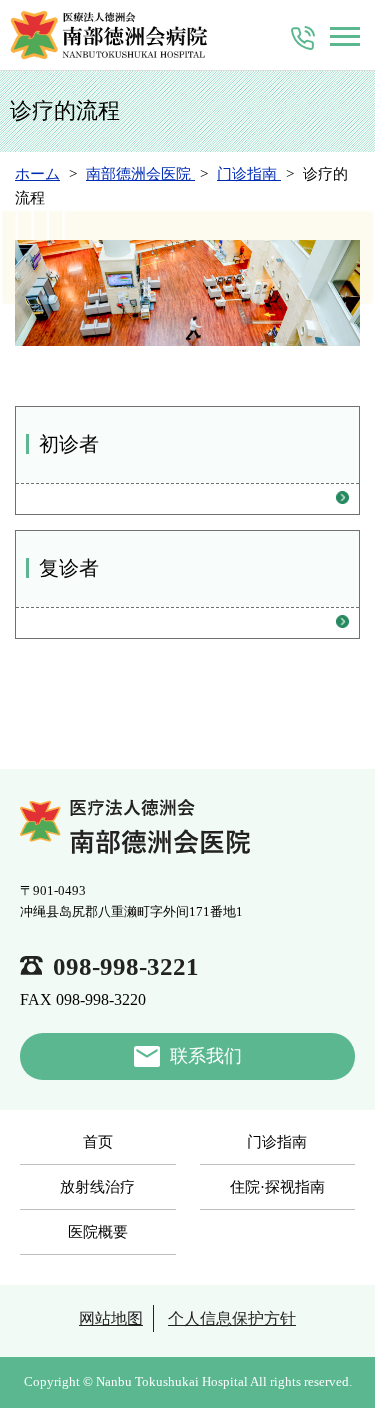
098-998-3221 (126, 966)
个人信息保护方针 (232, 1318)
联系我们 (206, 1056)
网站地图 (111, 1318)
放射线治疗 (97, 1187)
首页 (98, 1142)
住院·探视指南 (277, 1187)
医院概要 (98, 1232)
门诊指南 (277, 1142)
